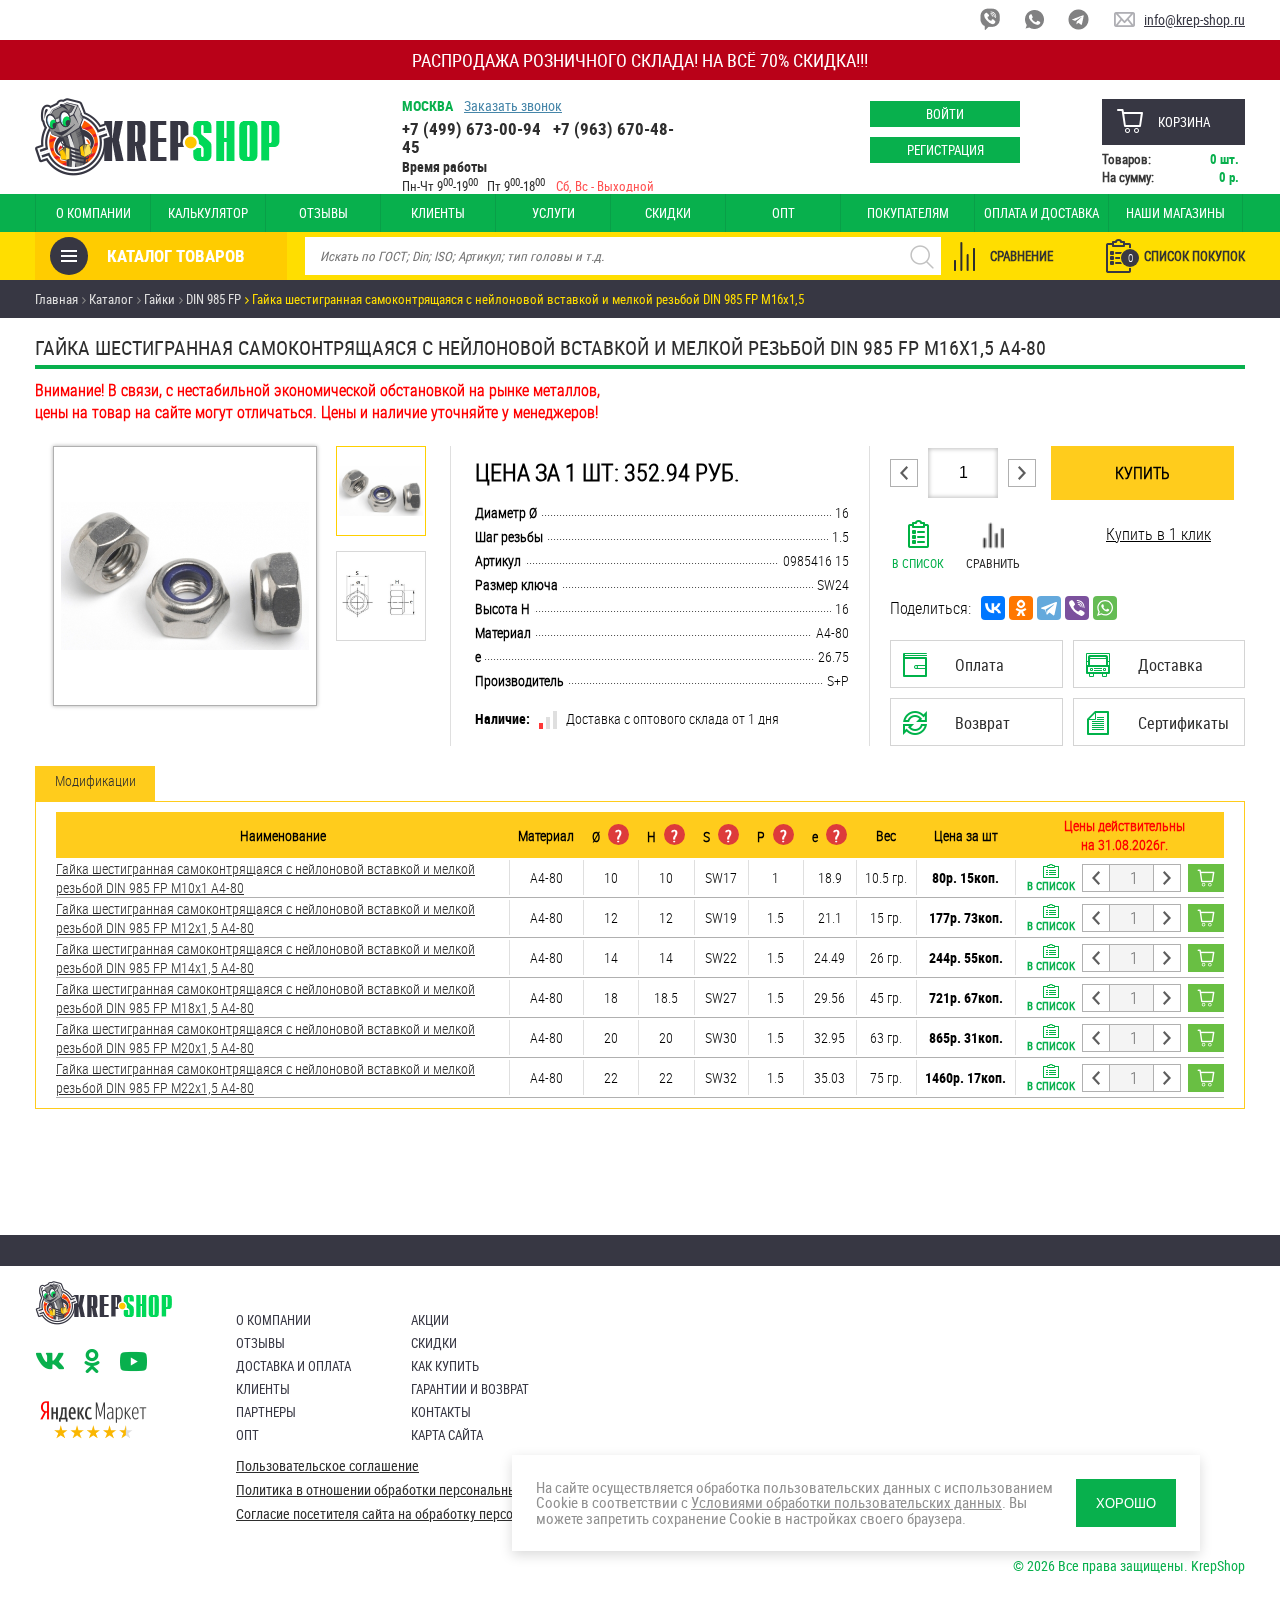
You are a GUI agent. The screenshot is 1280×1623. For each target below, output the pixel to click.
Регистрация (945, 150)
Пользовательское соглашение (327, 1466)
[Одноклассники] (1021, 608)
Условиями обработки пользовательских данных (846, 1502)
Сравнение (1021, 256)
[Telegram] (1049, 608)
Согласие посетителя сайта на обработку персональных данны (421, 1514)
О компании (93, 213)
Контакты (441, 1412)
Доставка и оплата (293, 1366)
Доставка (1158, 671)
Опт (783, 213)
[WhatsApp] (1105, 608)
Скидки (668, 213)
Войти (945, 114)
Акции (430, 1320)
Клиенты (438, 213)
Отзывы (323, 213)
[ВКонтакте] (993, 608)
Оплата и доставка (1041, 213)
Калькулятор (208, 213)
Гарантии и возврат (470, 1389)
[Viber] (1077, 608)
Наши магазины (1175, 213)
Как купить (445, 1366)
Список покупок (1186, 256)
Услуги (553, 213)
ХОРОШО (1126, 1503)
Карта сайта (447, 1435)
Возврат (961, 729)
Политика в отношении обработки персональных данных (404, 1490)
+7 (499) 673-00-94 (471, 128)
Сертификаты (1162, 729)
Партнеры (266, 1412)
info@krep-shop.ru (1194, 19)
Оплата (972, 671)
